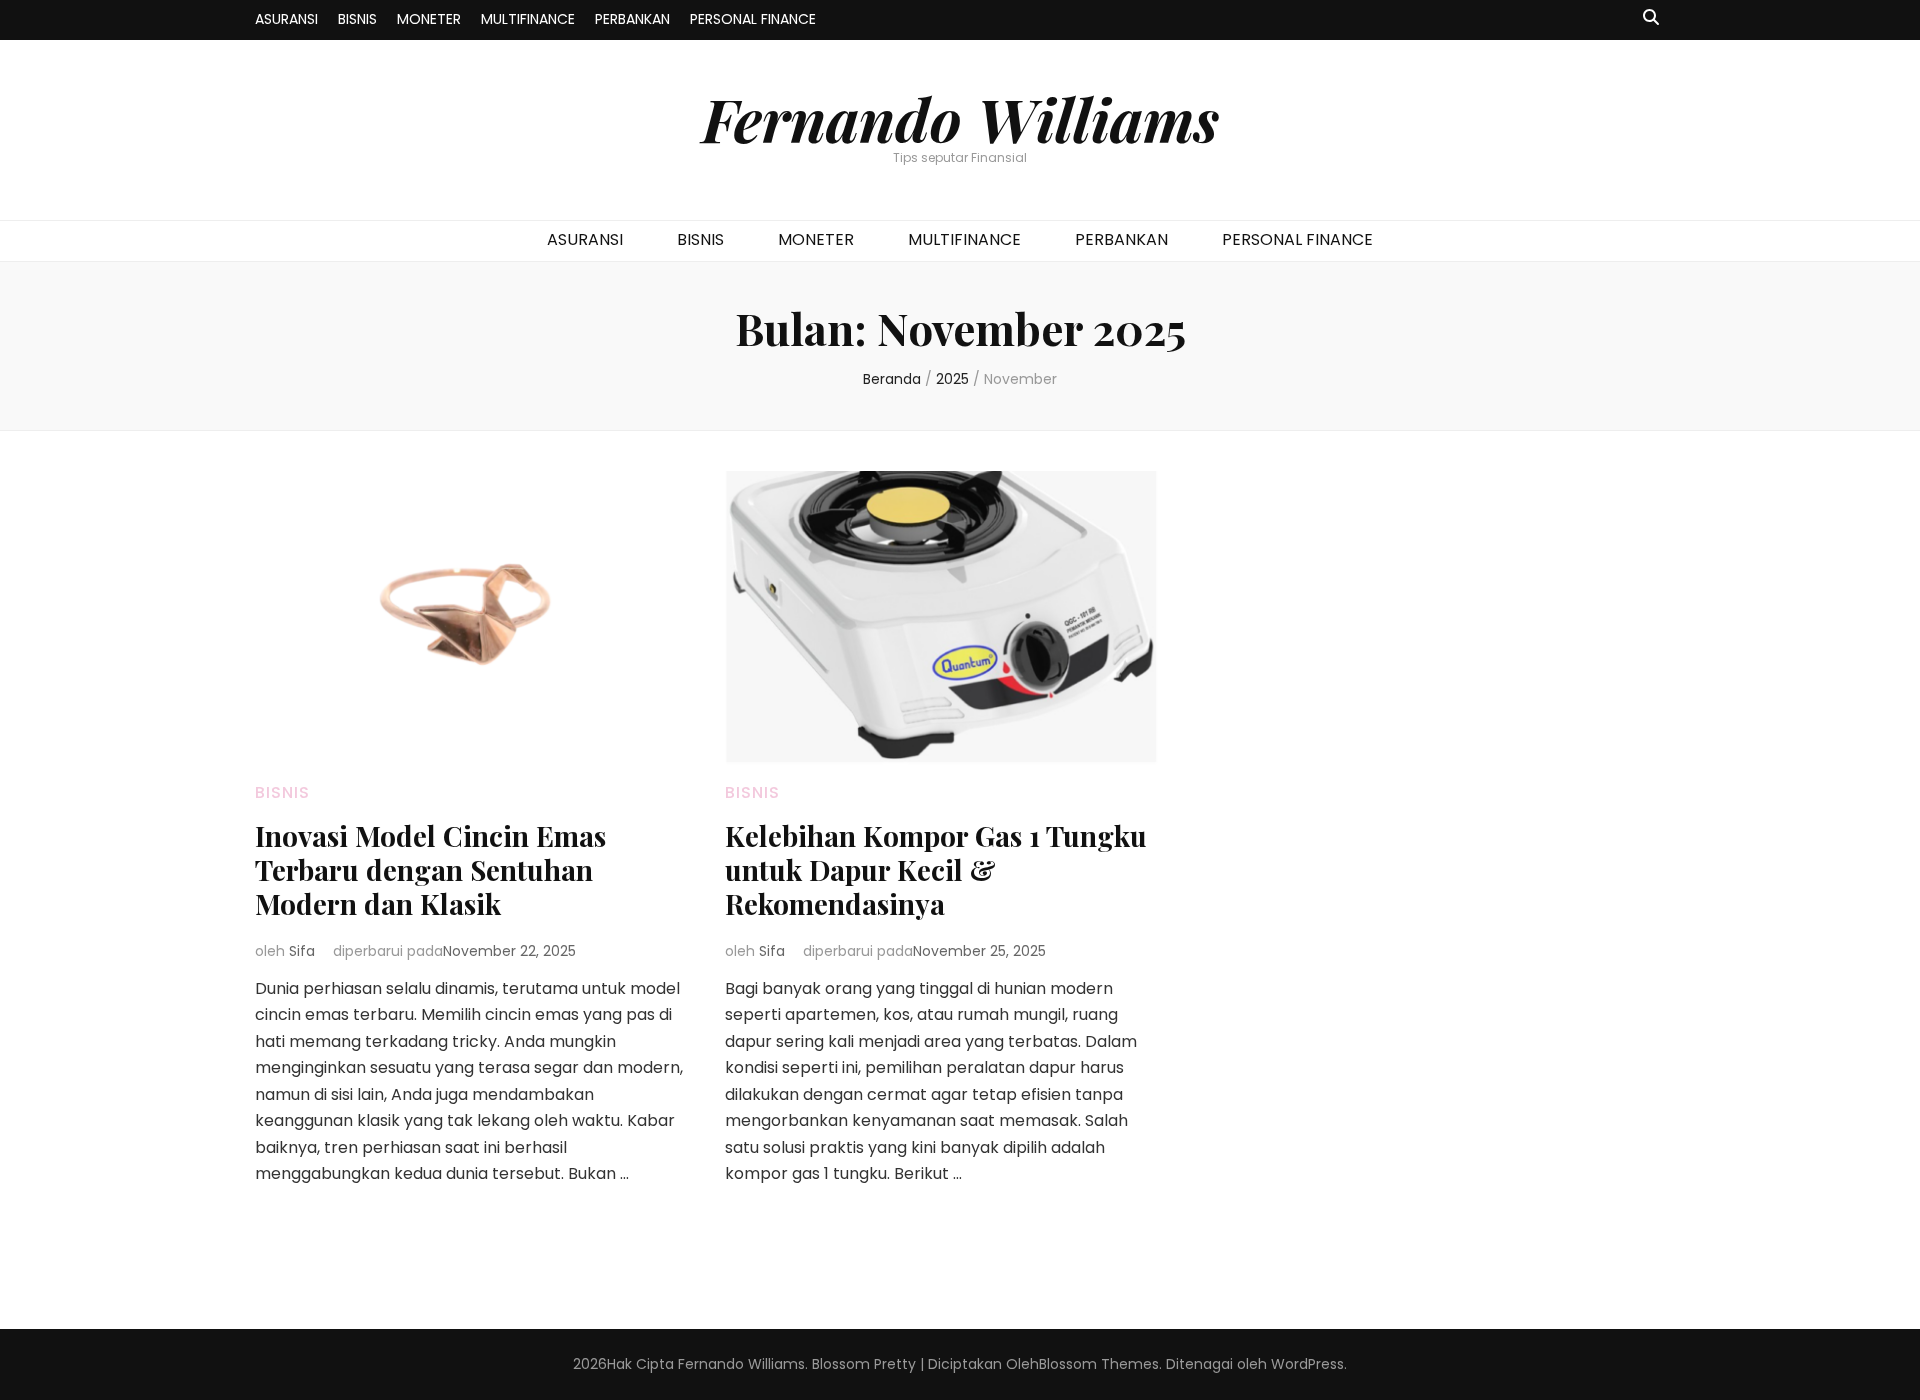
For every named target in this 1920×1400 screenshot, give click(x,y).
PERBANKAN (632, 19)
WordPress (1307, 1364)
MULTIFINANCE (528, 19)
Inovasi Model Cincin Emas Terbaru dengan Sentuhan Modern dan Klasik (430, 869)
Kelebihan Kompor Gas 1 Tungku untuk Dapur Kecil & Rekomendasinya (936, 869)
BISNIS (357, 19)
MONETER (429, 19)
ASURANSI (286, 19)
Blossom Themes (1099, 1364)
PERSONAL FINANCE (753, 19)
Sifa (302, 951)
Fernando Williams (960, 118)
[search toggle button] (1651, 18)
